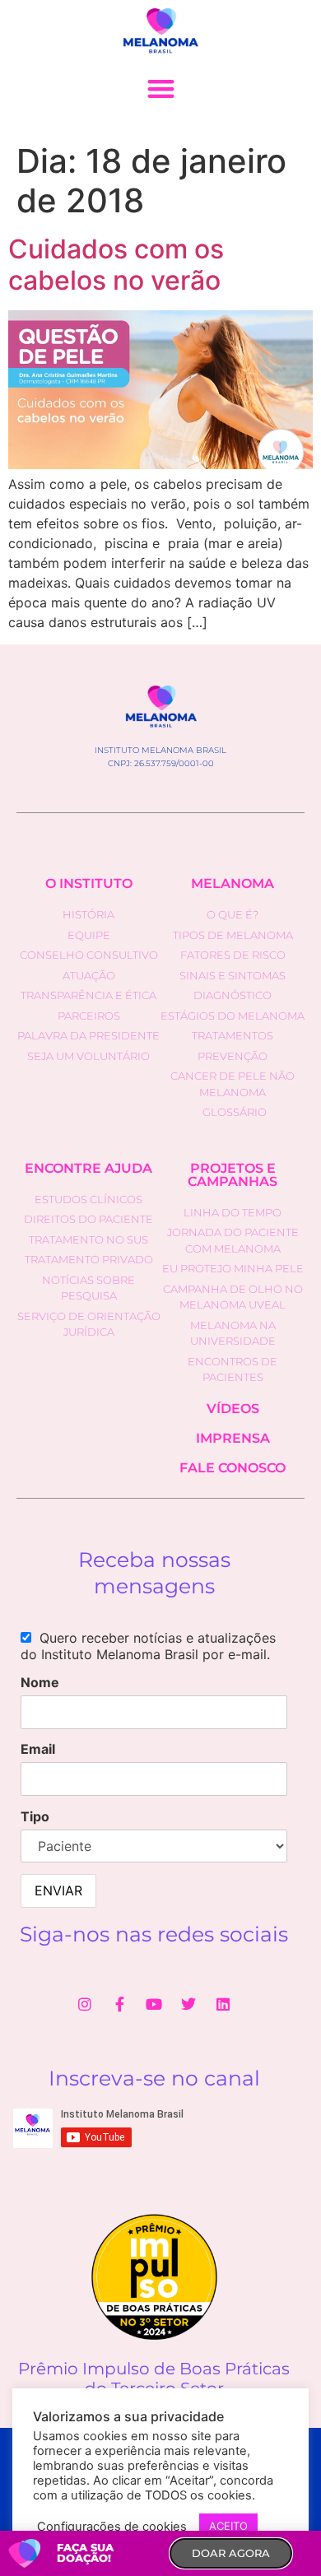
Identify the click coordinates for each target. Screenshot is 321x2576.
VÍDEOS (233, 1409)
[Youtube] (154, 2004)
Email (38, 1749)
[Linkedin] (223, 2004)
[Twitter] (188, 2004)
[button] (161, 88)
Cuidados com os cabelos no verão (116, 265)
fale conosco (233, 1468)
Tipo (35, 1816)
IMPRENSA (233, 1438)
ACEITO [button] (228, 2526)
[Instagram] (85, 2004)
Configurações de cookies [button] (112, 2527)
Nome (40, 1682)
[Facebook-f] (119, 2004)
